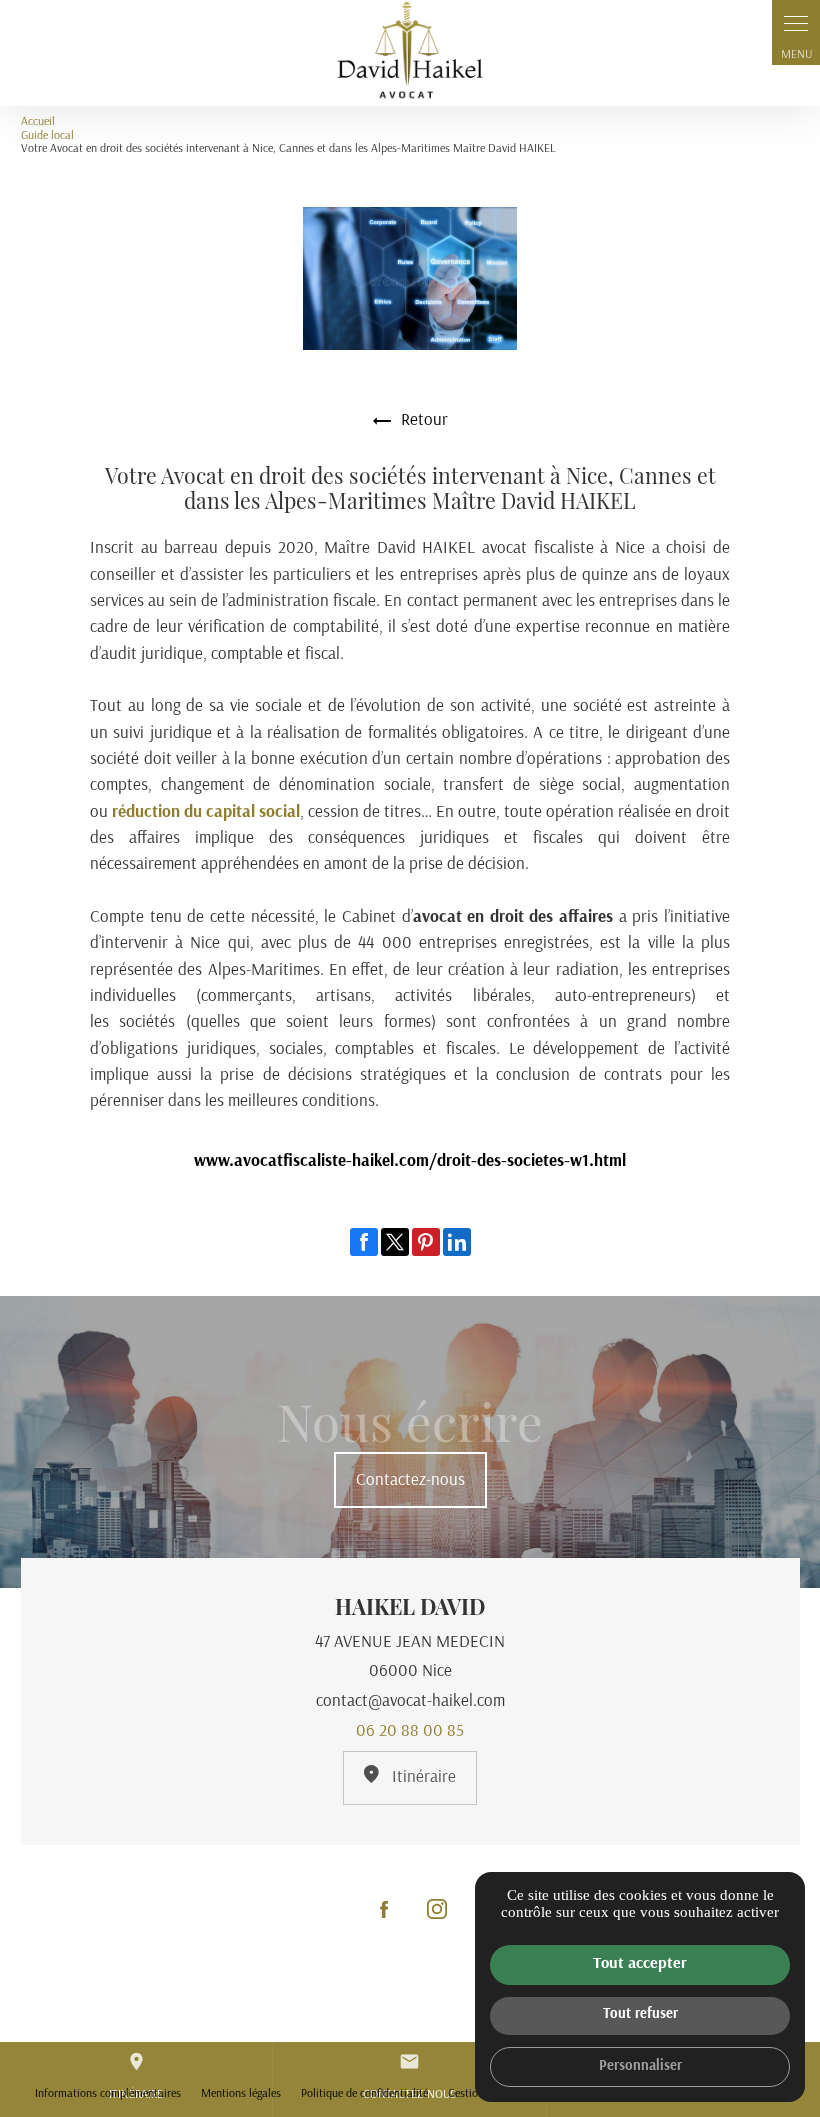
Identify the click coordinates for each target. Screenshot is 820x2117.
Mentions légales (241, 2094)
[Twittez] (395, 1242)
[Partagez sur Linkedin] (457, 1242)
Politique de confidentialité (364, 2094)
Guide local (47, 136)
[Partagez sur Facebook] (364, 1242)
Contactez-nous (410, 1480)
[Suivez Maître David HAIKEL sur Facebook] (384, 1909)
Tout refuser (640, 2014)
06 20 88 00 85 (410, 1731)
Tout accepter (640, 1964)
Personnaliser (640, 2066)
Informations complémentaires (108, 2094)
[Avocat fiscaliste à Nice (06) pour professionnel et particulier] (410, 53)
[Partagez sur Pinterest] (426, 1242)
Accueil (38, 122)
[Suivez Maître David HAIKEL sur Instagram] (437, 1909)
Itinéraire (422, 1777)
